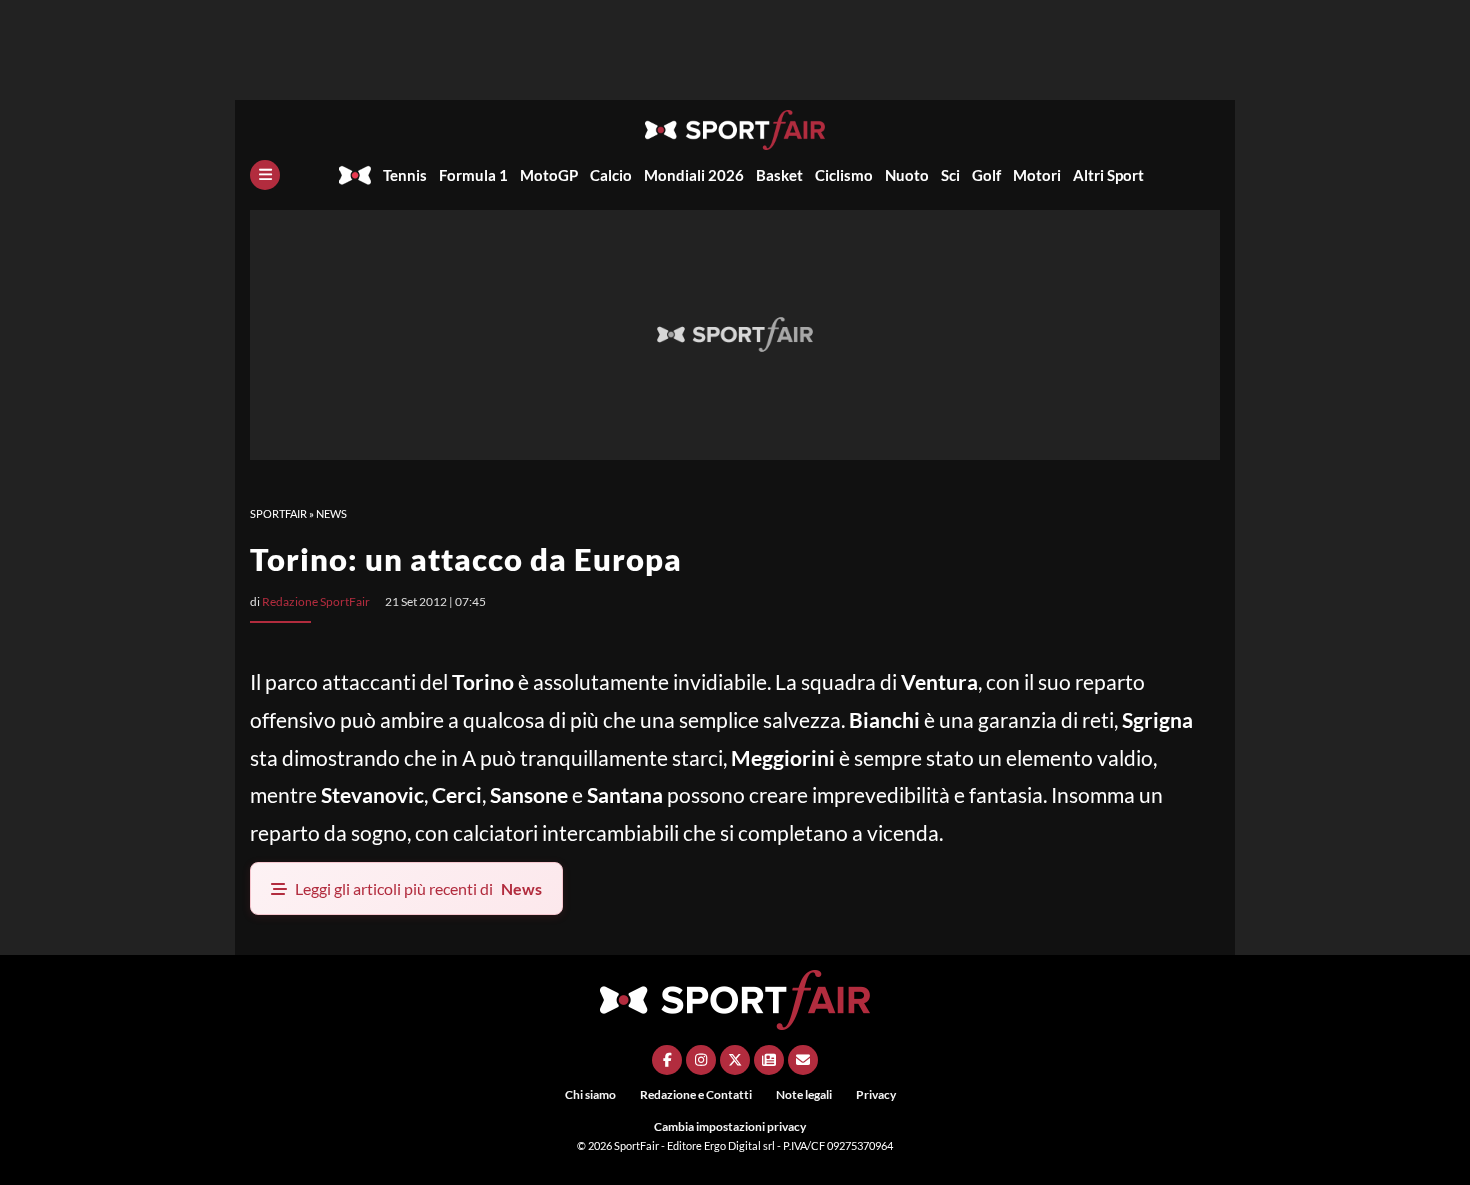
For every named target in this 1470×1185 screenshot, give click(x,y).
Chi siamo (590, 1094)
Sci (950, 175)
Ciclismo (844, 175)
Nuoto (907, 175)
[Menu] (265, 175)
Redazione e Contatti (696, 1094)
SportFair (278, 513)
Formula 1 (473, 175)
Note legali (804, 1094)
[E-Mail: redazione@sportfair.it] (803, 1060)
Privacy (876, 1094)
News (331, 513)
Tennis (405, 175)
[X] (735, 1060)
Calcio (611, 175)
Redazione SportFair (316, 601)
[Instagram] (701, 1060)
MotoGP (549, 175)
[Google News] (769, 1060)
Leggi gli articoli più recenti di (418, 888)
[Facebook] (667, 1060)
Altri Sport (1108, 175)
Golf (986, 175)
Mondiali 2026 (694, 175)
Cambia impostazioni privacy (730, 1126)
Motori (1037, 175)
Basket (779, 175)
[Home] (355, 175)
